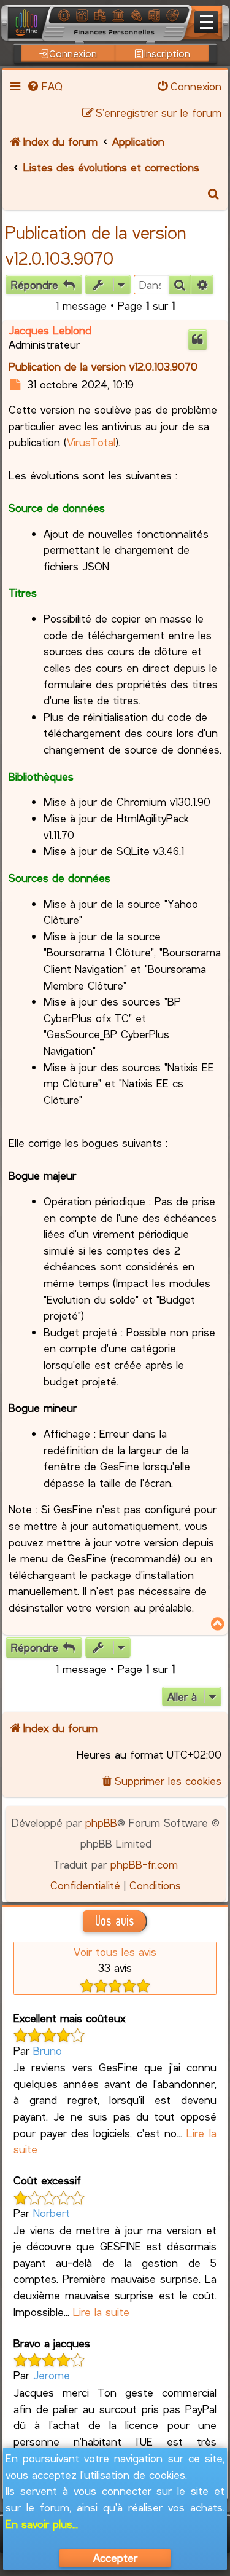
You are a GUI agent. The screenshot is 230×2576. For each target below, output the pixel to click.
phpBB (101, 1822)
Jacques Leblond (50, 330)
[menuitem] (44, 86)
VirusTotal (91, 442)
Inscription (167, 53)
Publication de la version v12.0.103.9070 (103, 366)
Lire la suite (101, 2312)
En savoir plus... (42, 2524)
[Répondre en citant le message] (197, 340)
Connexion (73, 53)
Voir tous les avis (115, 1952)
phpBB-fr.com (144, 1864)
